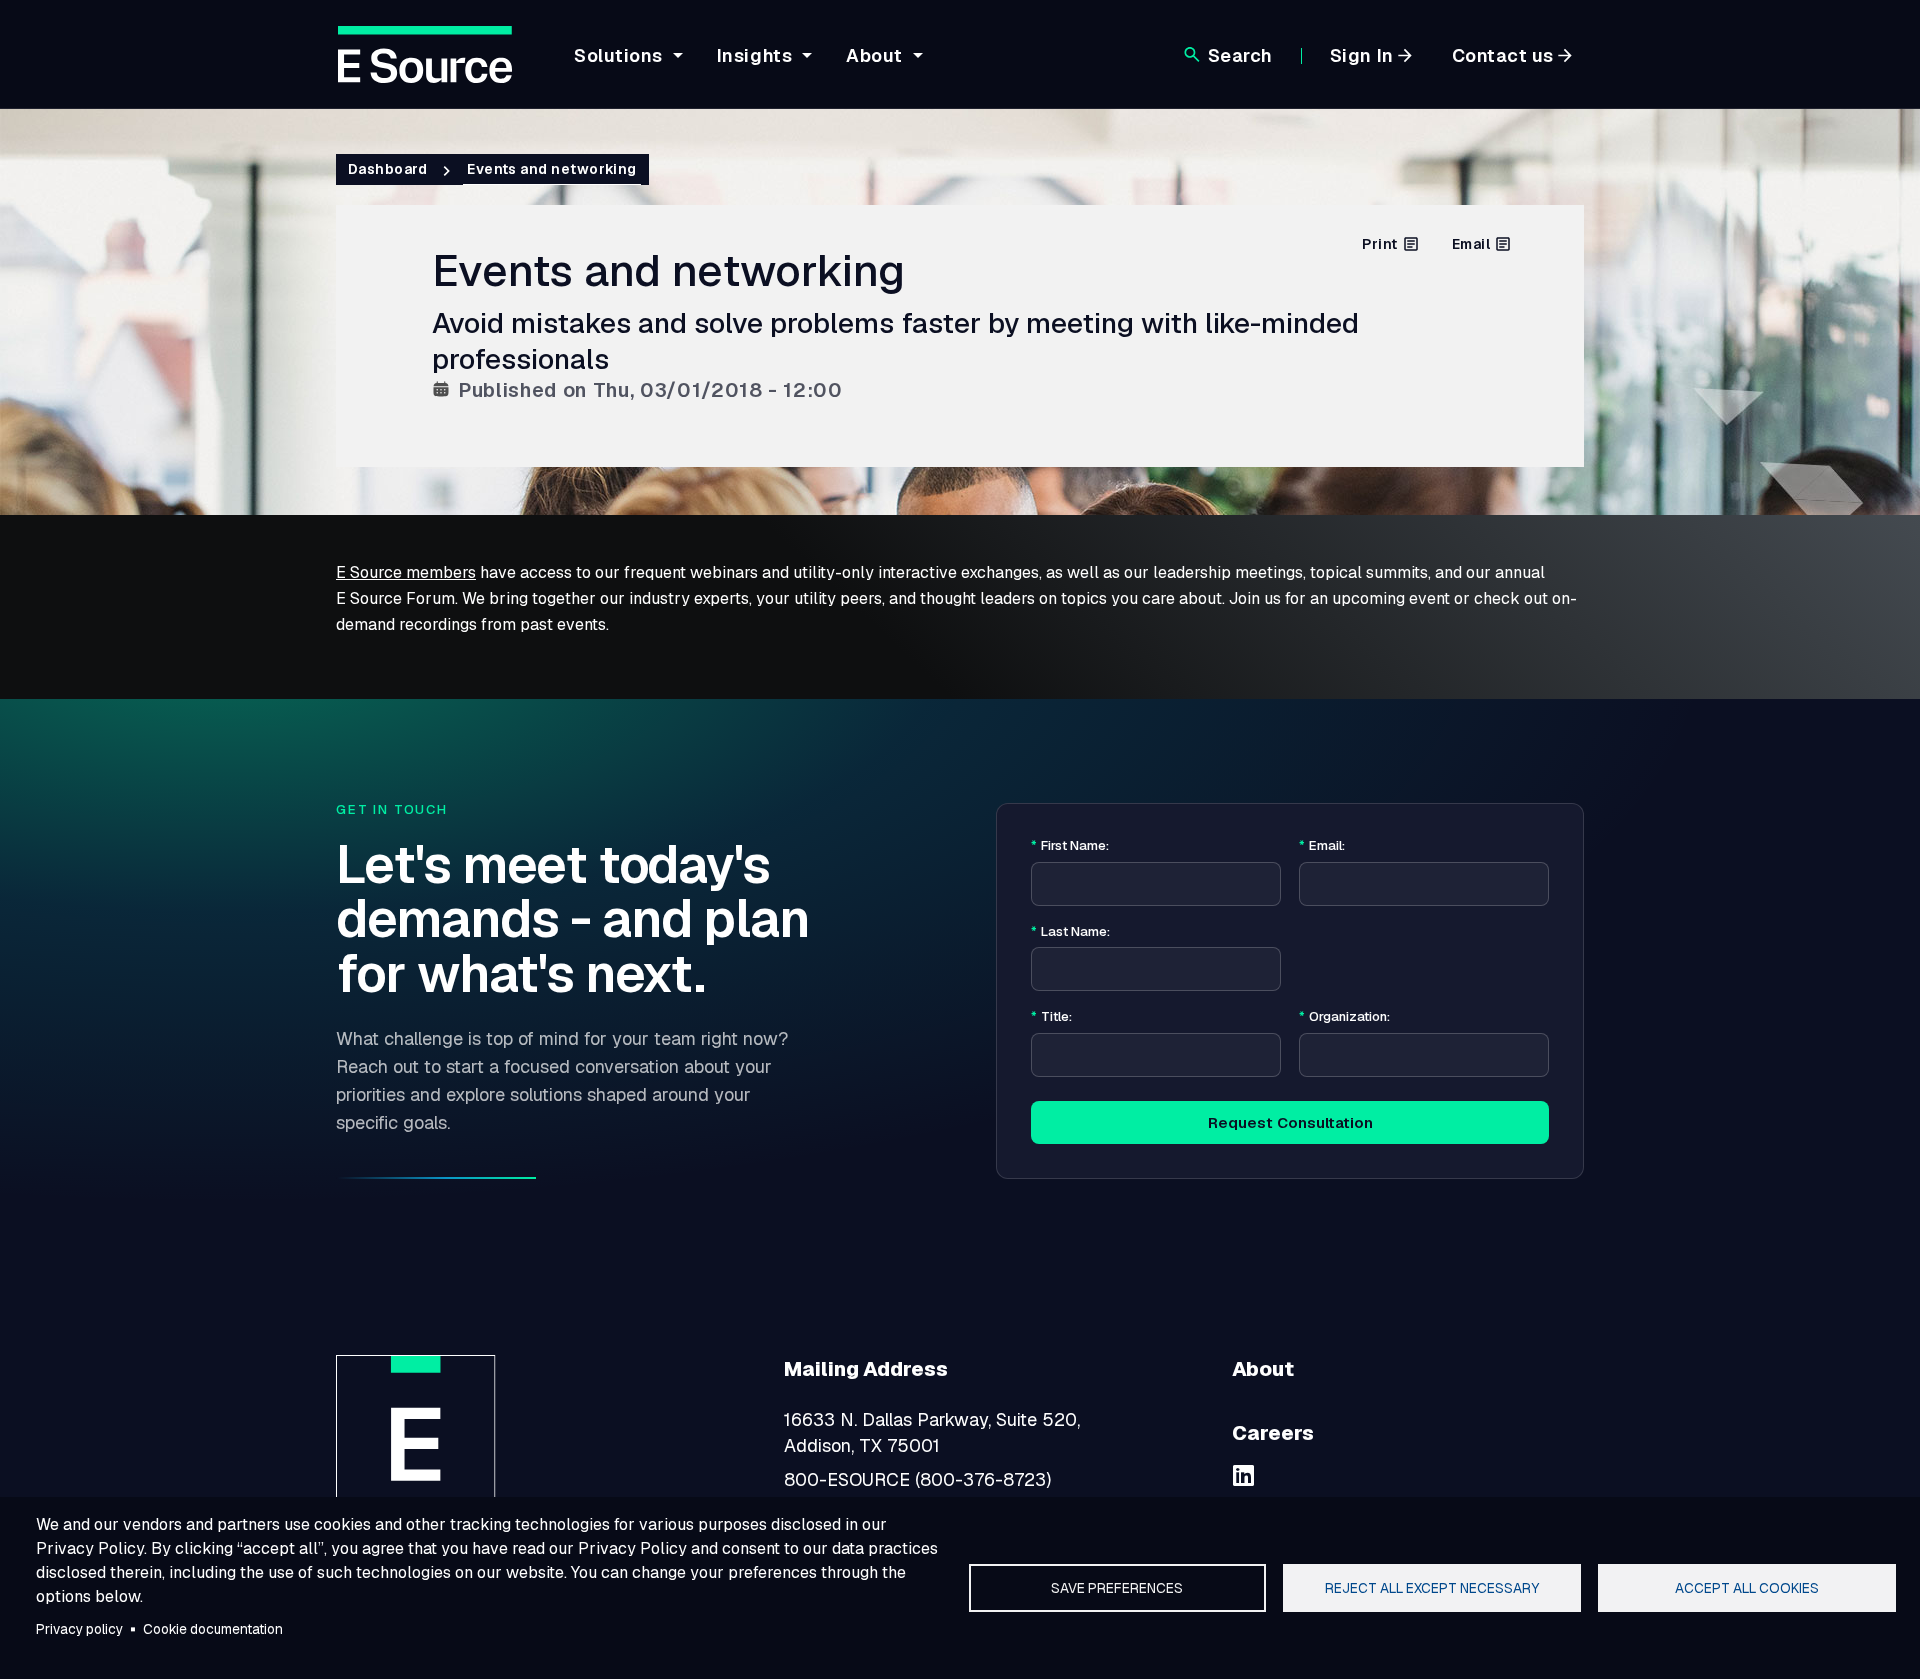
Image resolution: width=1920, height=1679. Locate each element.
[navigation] (745, 66)
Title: (1051, 1017)
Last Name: (1070, 932)
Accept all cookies (1747, 1588)
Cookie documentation (213, 1629)
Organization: (1344, 1017)
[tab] (625, 71)
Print (1379, 244)
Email (1471, 244)
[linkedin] (1244, 1475)
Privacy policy (79, 1629)
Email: (1322, 846)
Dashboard (387, 169)
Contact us (1503, 55)
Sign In (1362, 55)
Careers (1273, 1433)
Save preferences (1117, 1588)
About (1263, 1369)
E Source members (406, 572)
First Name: (1070, 846)
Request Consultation (1290, 1122)
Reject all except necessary (1432, 1588)
